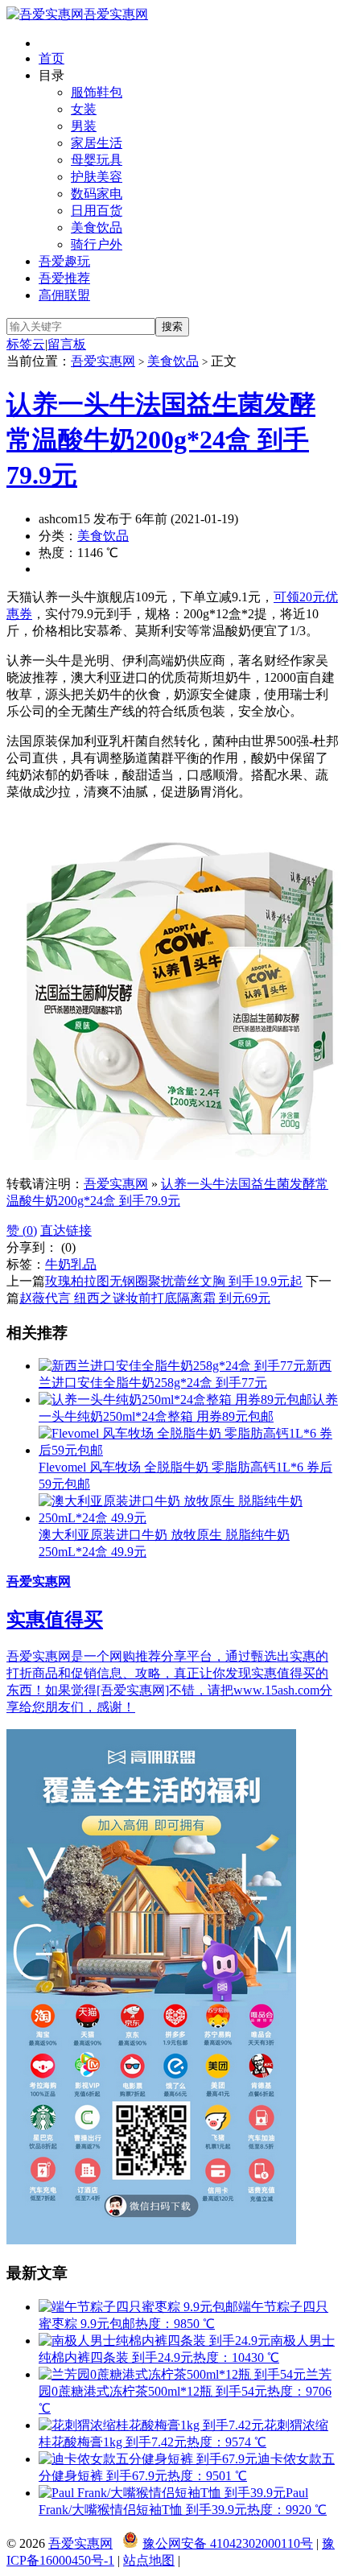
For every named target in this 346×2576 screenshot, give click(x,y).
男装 (84, 126)
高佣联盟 (64, 295)
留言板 (67, 344)
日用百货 (97, 211)
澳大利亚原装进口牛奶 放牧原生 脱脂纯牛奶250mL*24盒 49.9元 (164, 1543)
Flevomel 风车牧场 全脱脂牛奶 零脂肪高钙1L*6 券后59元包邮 (185, 1476)
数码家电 (97, 194)
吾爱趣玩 (64, 261)
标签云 (26, 344)
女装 (84, 109)
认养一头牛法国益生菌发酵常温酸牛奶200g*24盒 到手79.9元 (161, 440)
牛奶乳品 (71, 1264)
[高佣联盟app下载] (151, 2240)
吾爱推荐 (64, 278)
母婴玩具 (97, 160)
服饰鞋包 (97, 92)
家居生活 (97, 143)
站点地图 (149, 2560)
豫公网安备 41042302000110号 (228, 2543)
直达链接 (66, 1230)
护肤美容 (97, 177)
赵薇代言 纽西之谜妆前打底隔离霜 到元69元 (145, 1298)
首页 (51, 58)
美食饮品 (97, 227)
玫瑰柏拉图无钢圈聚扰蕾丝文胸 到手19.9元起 (174, 1281)
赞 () (22, 1230)
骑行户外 (97, 244)
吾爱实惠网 (116, 14)
